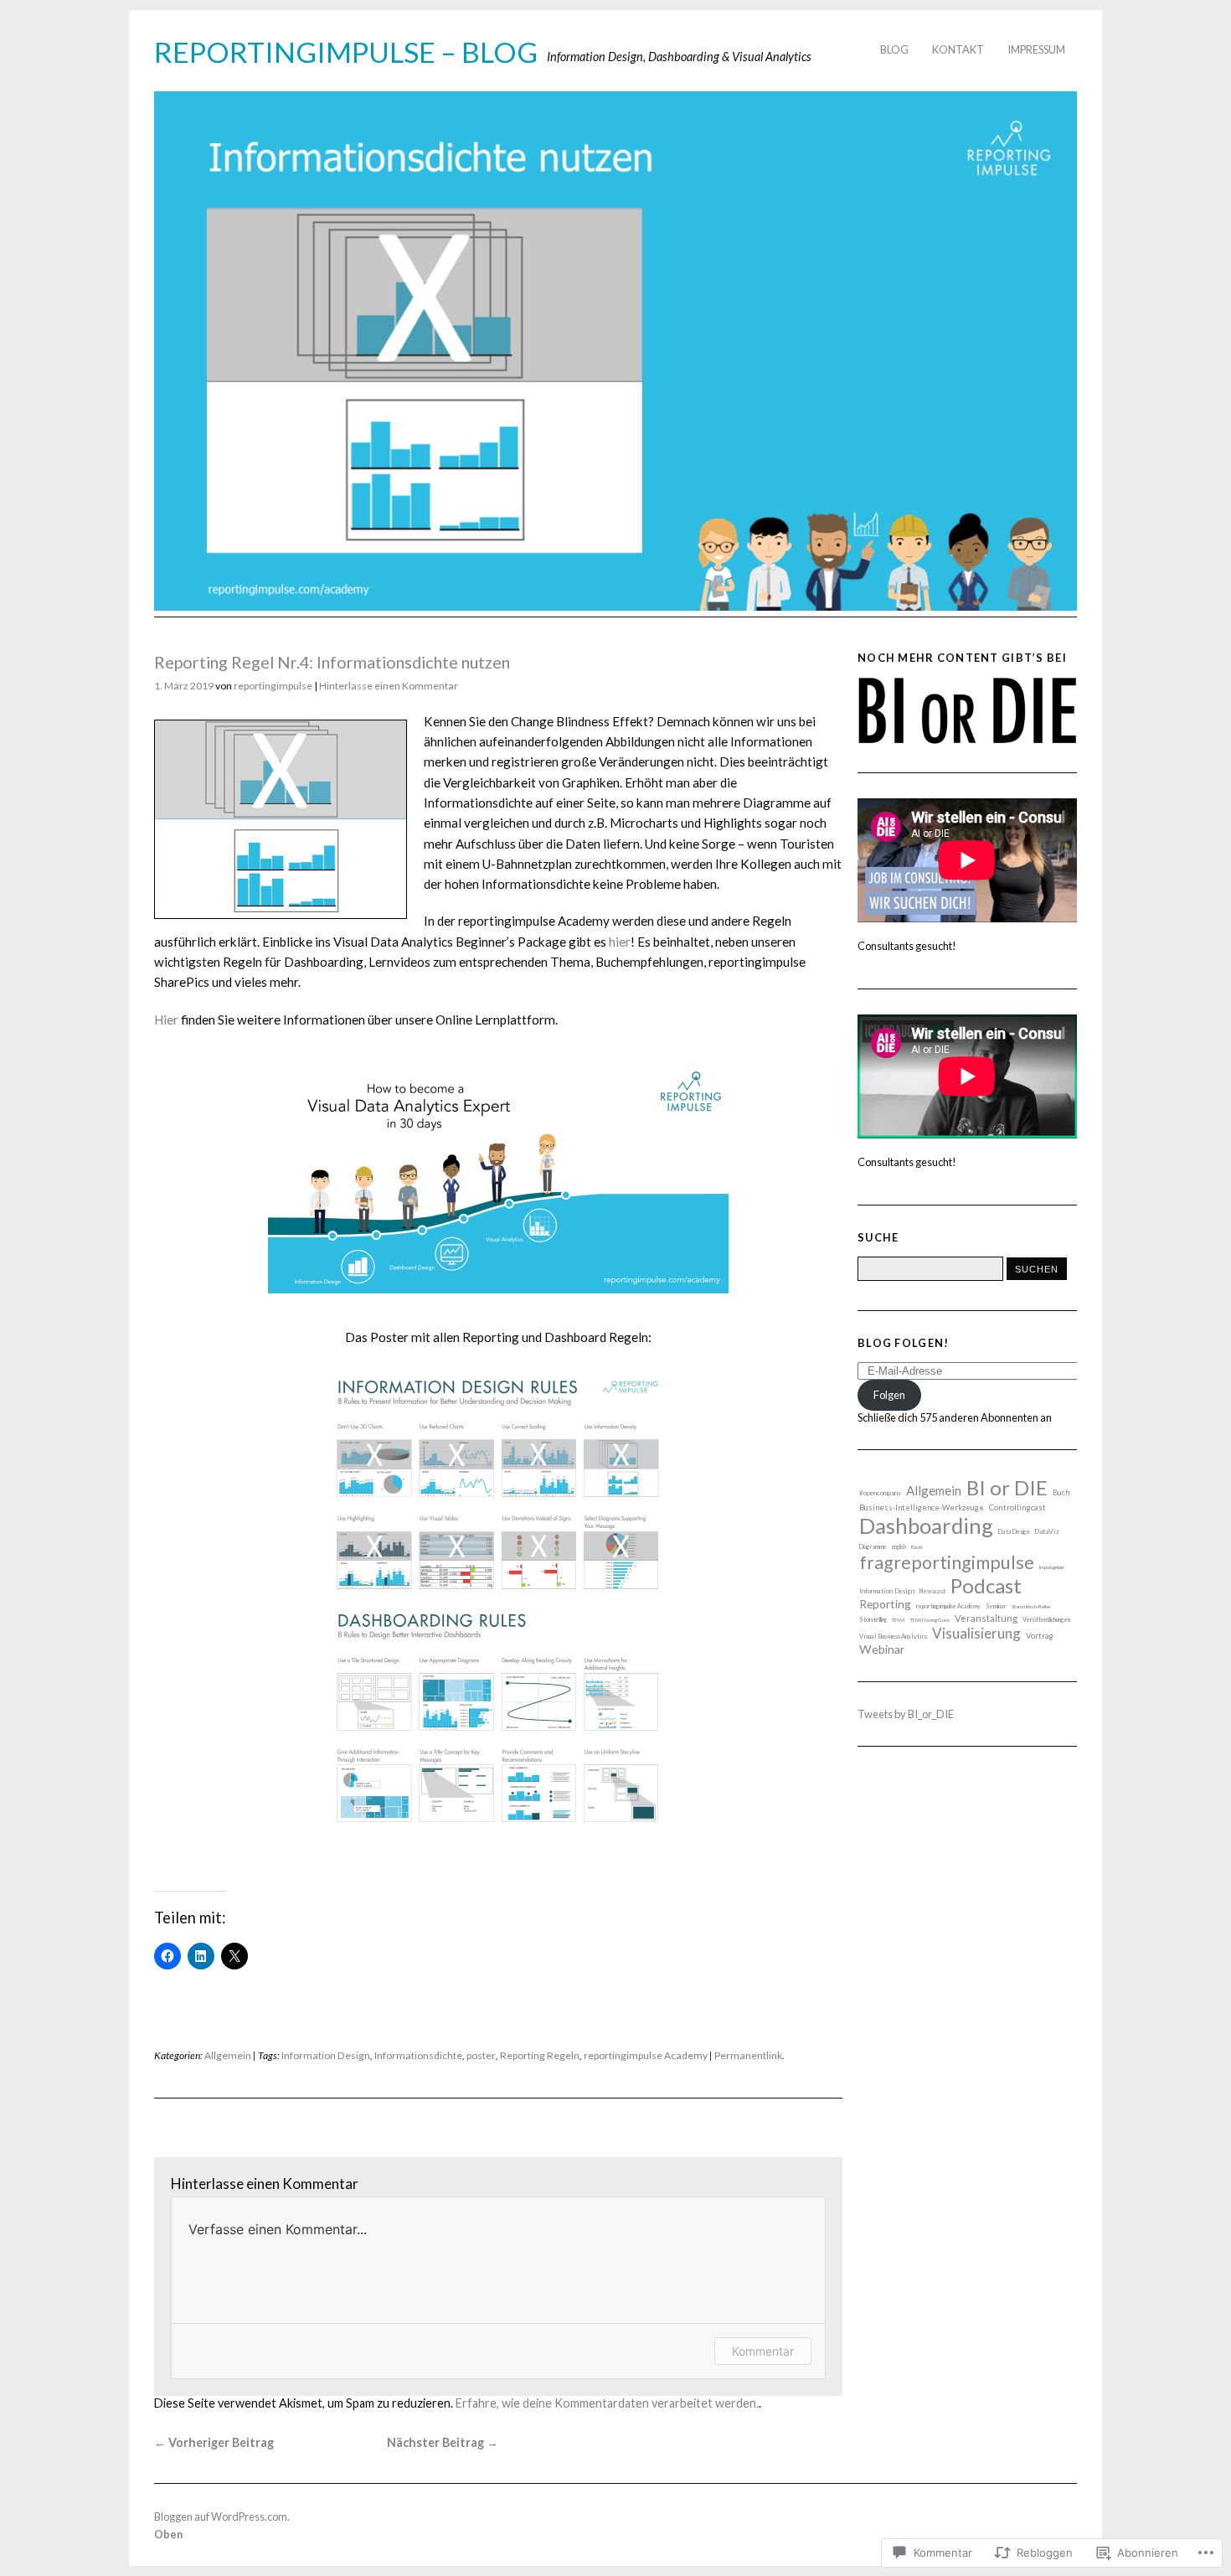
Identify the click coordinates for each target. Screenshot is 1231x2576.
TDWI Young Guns (930, 1620)
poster (481, 2055)
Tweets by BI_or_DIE (906, 1714)
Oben (168, 2534)
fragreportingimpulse (947, 1562)
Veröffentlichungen (1046, 1620)
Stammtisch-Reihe (1031, 1606)
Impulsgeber (1052, 1567)
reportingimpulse (273, 686)
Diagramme (873, 1546)
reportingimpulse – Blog (346, 52)
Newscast (932, 1591)
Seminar (996, 1606)
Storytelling (873, 1619)
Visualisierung (976, 1633)
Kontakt (958, 49)
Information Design (326, 2055)
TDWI (899, 1620)
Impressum (1036, 49)
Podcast (986, 1585)
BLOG (894, 49)
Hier (166, 1020)
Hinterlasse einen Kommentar (389, 686)
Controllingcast (1017, 1507)
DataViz (1047, 1531)
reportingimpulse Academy (646, 2055)
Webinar (882, 1649)
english (899, 1546)
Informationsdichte (418, 2055)
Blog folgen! (903, 1343)
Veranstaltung (986, 1618)
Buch (1061, 1493)
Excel (917, 1547)
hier (620, 942)
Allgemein (228, 2055)
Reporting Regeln (540, 2055)
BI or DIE (1007, 1487)
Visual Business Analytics (893, 1636)
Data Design (1014, 1532)
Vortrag (1040, 1635)
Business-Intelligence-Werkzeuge (922, 1507)
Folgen (889, 1395)
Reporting (885, 1604)
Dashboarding (926, 1525)
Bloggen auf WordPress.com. (222, 2517)
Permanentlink (748, 2055)
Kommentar (763, 2351)
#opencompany (880, 1493)
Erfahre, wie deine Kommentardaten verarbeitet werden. (607, 2403)
